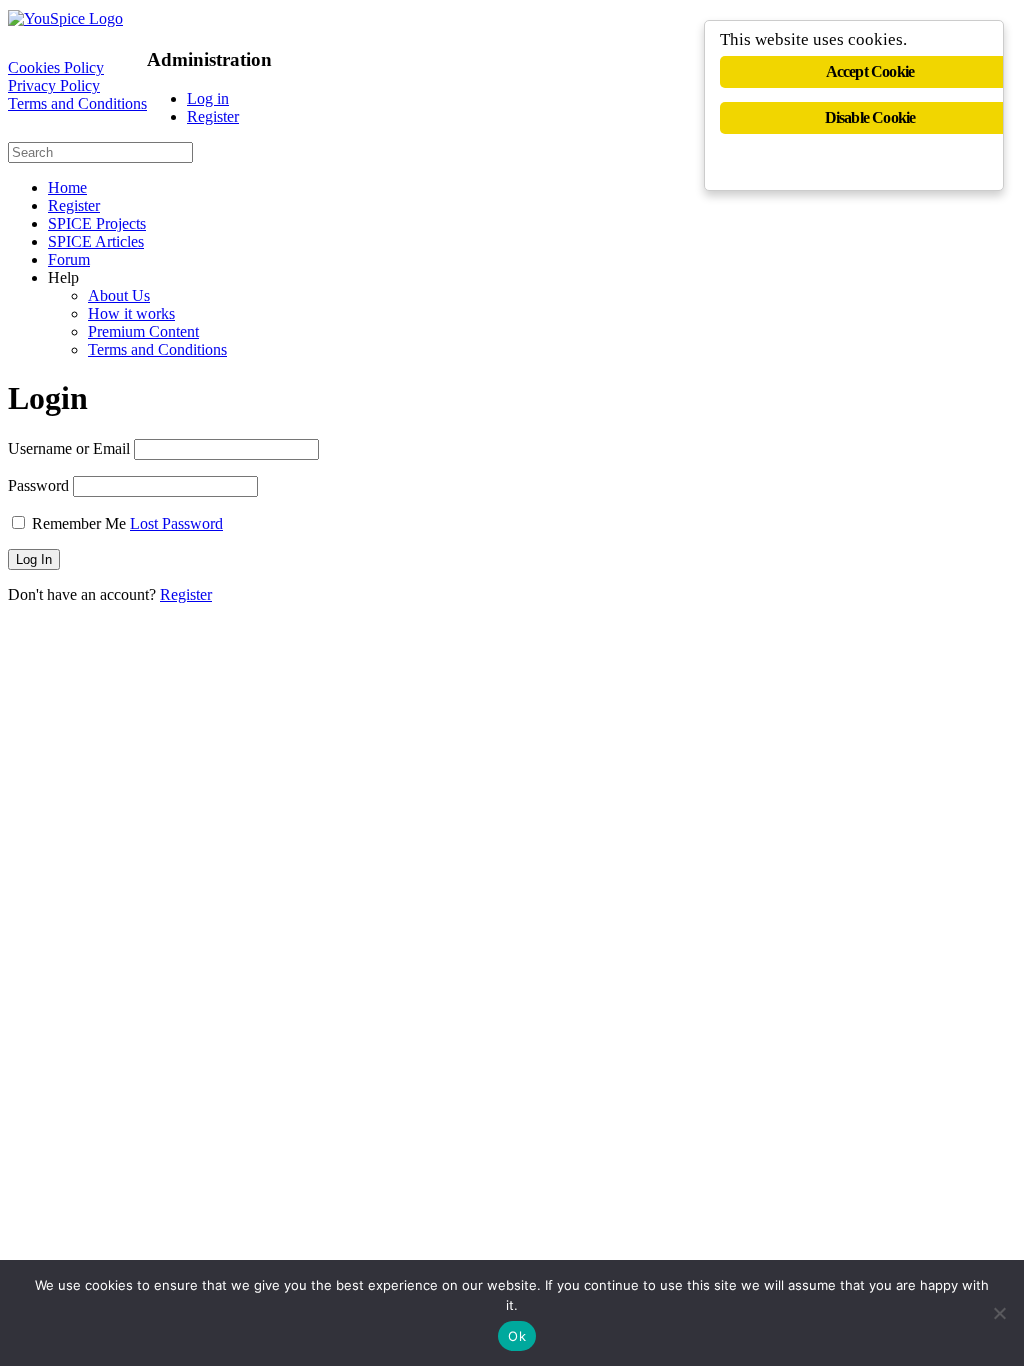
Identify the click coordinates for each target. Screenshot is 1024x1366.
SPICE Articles (96, 241)
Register (213, 116)
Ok (517, 1336)
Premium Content (143, 331)
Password (38, 485)
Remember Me (79, 523)
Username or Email (69, 448)
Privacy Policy (54, 85)
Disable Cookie (870, 117)
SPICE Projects (97, 223)
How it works (131, 313)
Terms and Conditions (77, 103)
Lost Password (176, 523)
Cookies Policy (56, 67)
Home (67, 187)
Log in (208, 98)
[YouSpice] (65, 18)
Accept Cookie (870, 71)
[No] (999, 1313)
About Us (119, 295)
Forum (69, 259)
